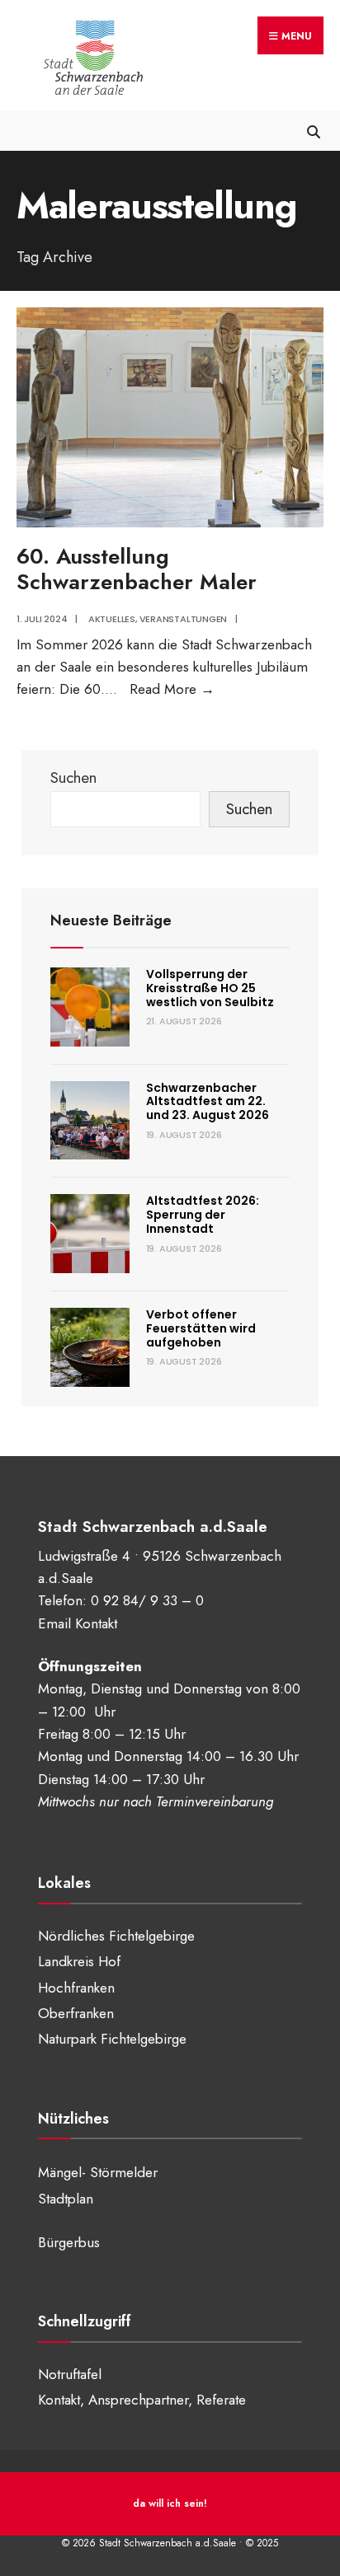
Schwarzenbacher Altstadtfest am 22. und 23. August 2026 (208, 1102)
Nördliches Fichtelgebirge (116, 1936)
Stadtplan (66, 2199)
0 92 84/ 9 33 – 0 (147, 1600)
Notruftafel (70, 2374)
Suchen (73, 777)
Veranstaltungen (184, 619)
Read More (172, 689)
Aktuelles (112, 619)
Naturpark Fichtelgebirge (112, 2039)
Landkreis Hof (79, 1961)
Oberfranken (76, 2013)
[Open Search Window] (313, 131)
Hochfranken (76, 1988)
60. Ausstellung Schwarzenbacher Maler (137, 569)
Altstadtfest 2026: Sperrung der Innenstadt (203, 1215)
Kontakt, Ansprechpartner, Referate (142, 2400)
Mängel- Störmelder (98, 2172)
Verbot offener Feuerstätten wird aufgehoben (201, 1328)
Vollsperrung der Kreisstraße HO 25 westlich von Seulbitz (210, 988)
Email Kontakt (78, 1623)
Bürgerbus (69, 2242)
